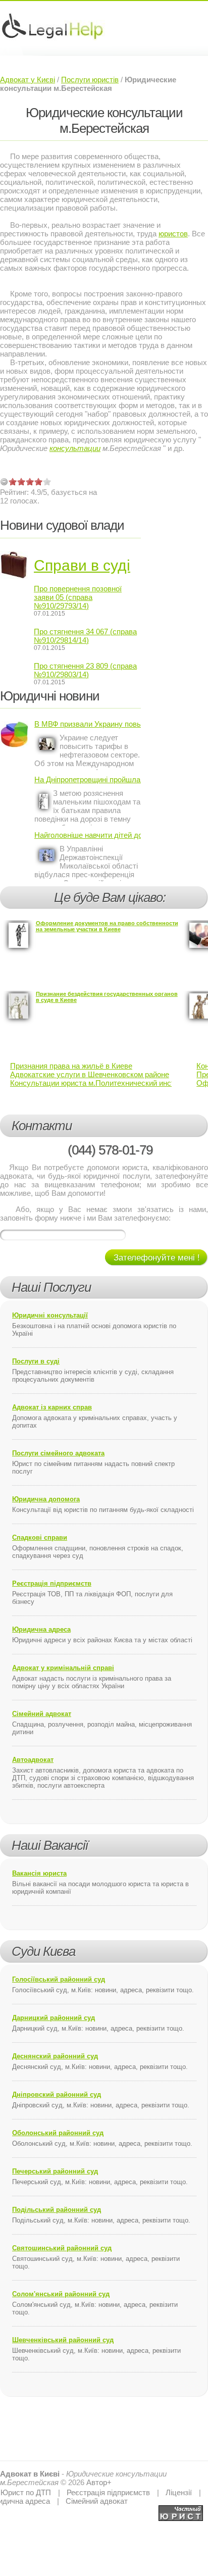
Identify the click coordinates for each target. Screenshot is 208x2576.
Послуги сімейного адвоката (58, 1453)
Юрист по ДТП (26, 2492)
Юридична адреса (41, 1629)
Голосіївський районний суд (59, 1979)
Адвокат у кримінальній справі (63, 1668)
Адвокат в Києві (30, 2474)
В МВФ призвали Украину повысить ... (88, 724)
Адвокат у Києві (28, 80)
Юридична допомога (46, 1499)
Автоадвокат (33, 1760)
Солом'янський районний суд (61, 2294)
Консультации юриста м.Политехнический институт (100, 1083)
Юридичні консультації (50, 1315)
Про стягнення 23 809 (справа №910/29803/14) (85, 670)
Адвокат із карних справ (52, 1407)
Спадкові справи (40, 1537)
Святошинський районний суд (62, 2248)
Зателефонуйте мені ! (157, 1258)
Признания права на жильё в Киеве (71, 1066)
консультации (75, 448)
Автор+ (99, 2482)
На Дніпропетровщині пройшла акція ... (88, 779)
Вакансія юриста (39, 1873)
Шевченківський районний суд (63, 2340)
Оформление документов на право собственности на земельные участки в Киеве (107, 926)
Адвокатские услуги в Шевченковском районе (90, 1074)
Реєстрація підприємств (52, 1583)
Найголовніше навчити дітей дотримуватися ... (88, 835)
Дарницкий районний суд (54, 2018)
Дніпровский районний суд (57, 2094)
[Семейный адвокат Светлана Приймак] (181, 2510)
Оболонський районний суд (58, 2133)
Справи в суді (82, 565)
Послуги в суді (36, 1361)
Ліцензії (179, 2492)
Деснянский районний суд (55, 2056)
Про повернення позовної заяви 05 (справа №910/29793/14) (78, 597)
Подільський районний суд (57, 2210)
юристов (173, 234)
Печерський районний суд (55, 2171)
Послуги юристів (90, 80)
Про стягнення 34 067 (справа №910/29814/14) (85, 636)
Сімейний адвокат (42, 1714)
